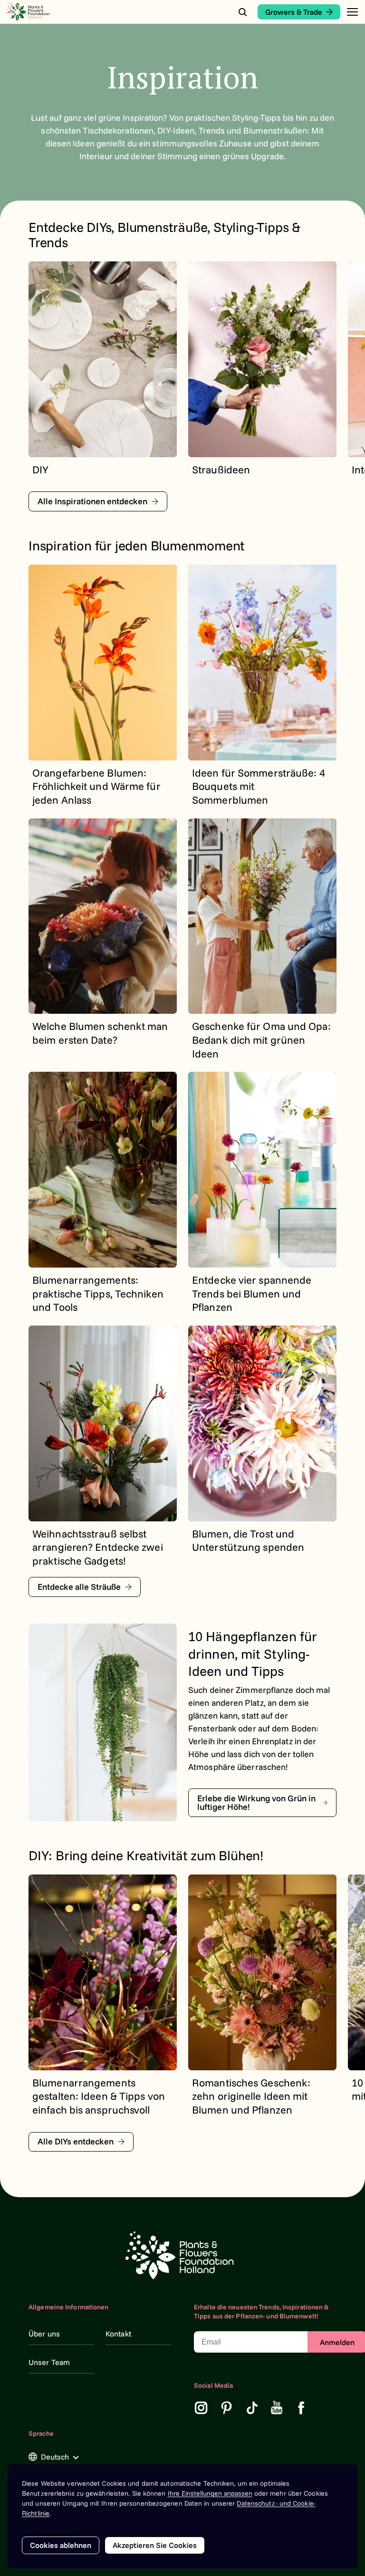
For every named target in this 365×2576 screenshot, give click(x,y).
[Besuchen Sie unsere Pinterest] (227, 2408)
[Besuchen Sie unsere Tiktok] (252, 2408)
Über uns (44, 2334)
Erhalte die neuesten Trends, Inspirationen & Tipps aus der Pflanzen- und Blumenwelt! (261, 2312)
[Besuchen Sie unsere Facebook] (301, 2408)
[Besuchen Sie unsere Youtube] (277, 2408)
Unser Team (49, 2362)
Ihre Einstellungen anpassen (210, 2493)
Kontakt (118, 2334)
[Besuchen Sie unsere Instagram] (201, 2408)
